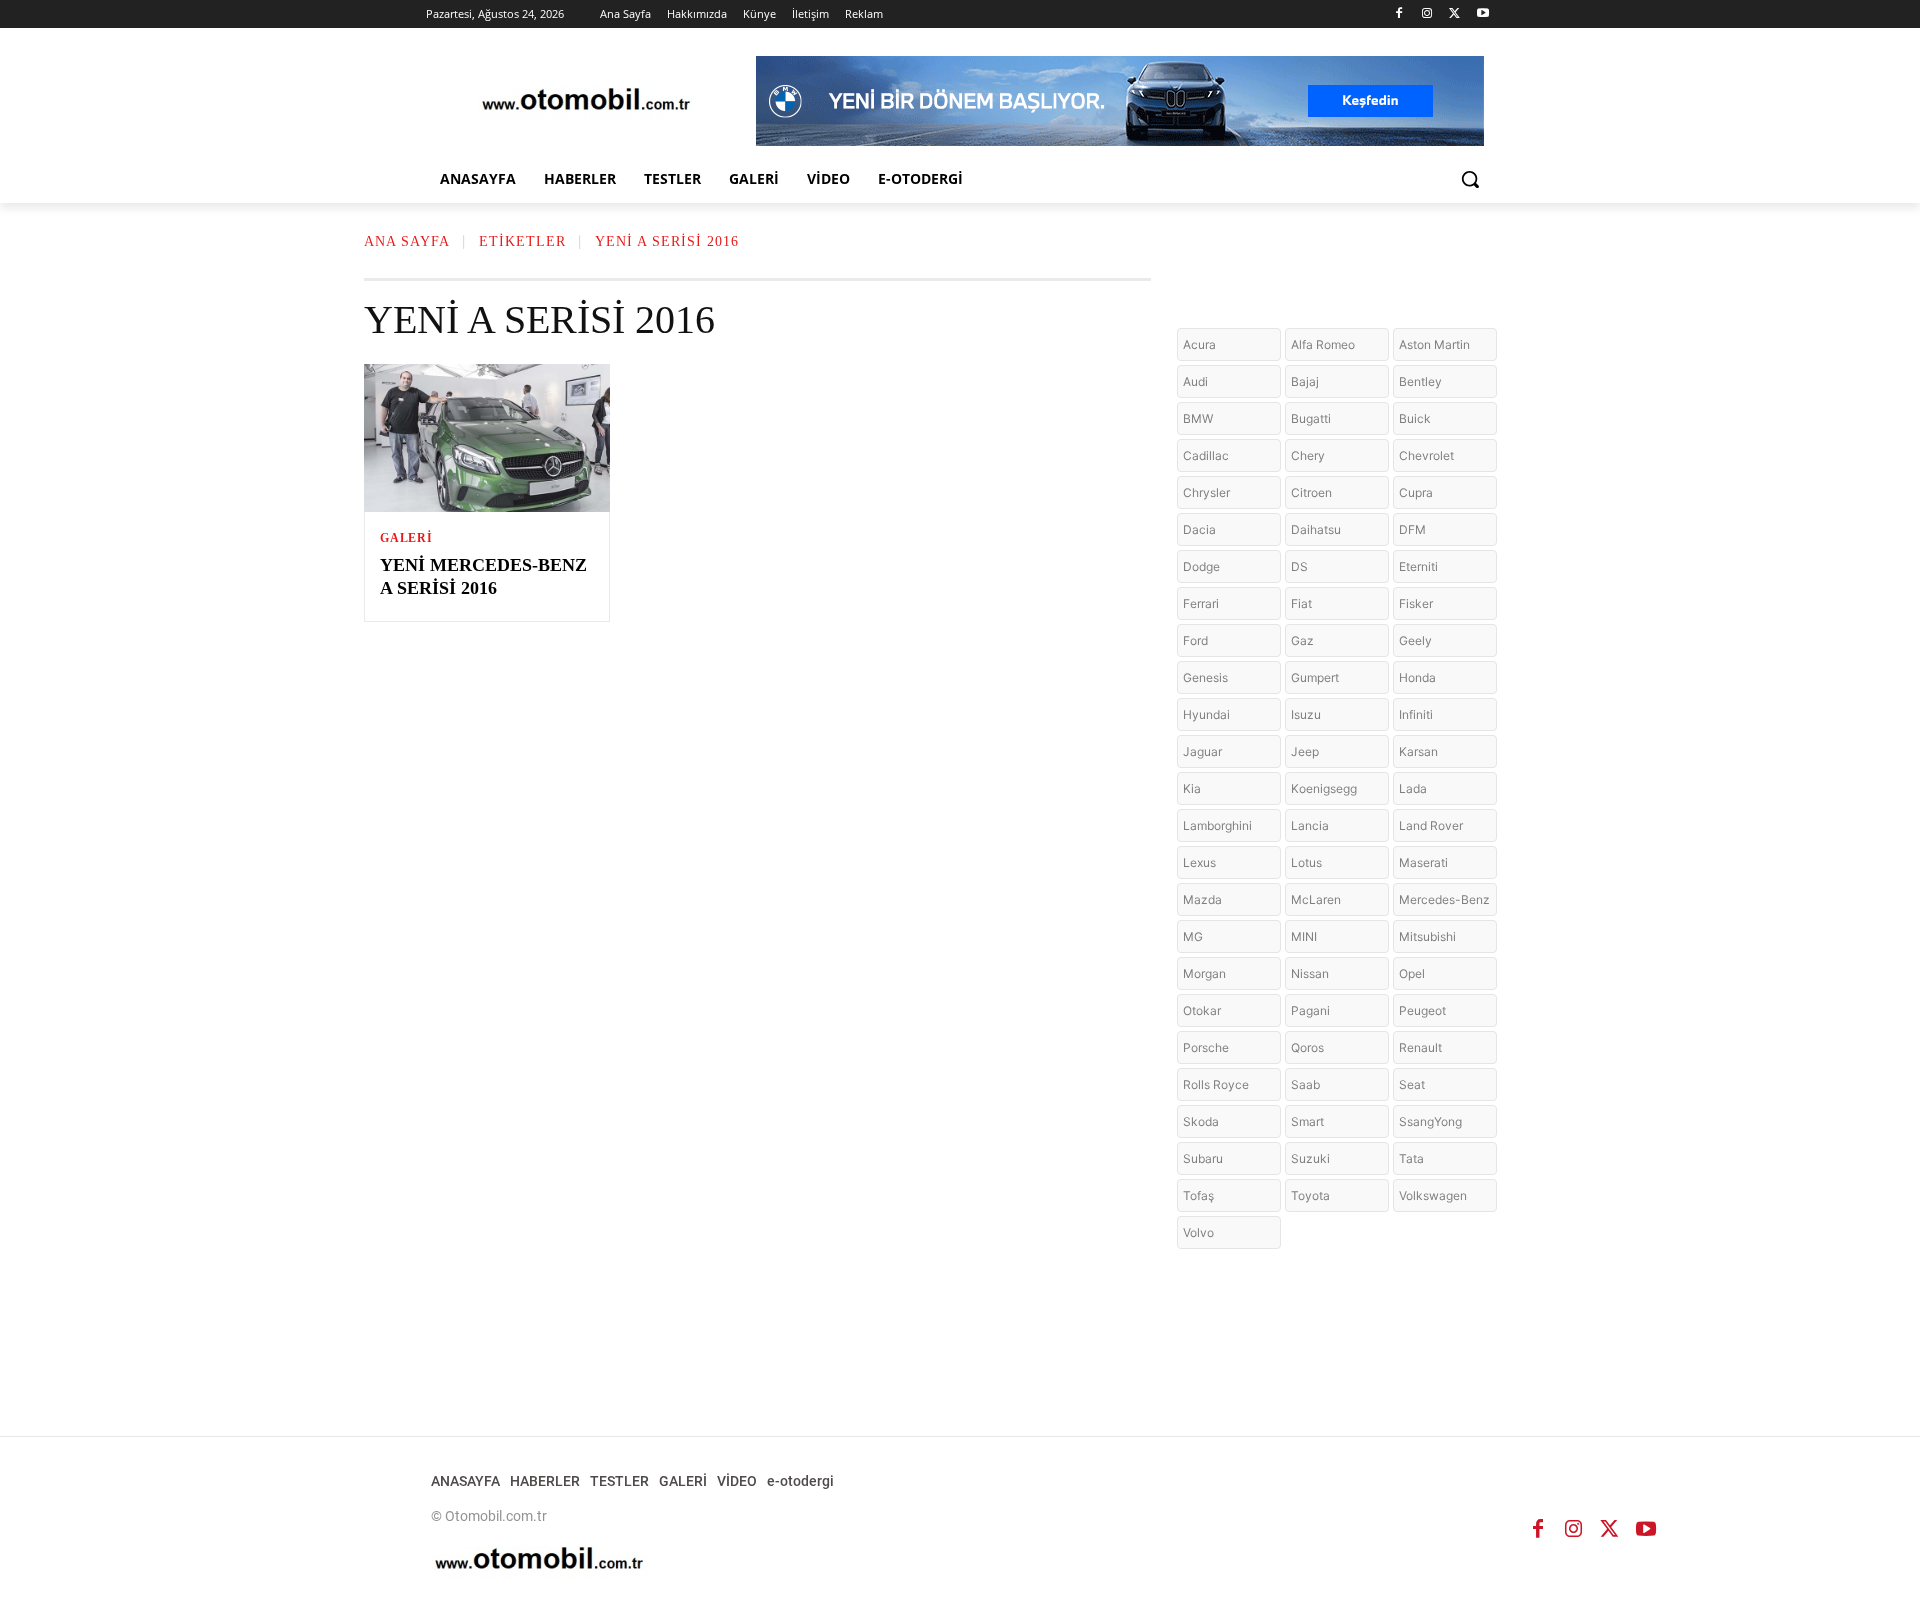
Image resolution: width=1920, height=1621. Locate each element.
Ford (1195, 640)
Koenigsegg (1324, 788)
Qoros (1307, 1047)
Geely (1415, 640)
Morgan (1204, 973)
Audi (1195, 381)
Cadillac (1206, 455)
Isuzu (1306, 714)
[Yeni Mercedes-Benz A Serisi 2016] (487, 438)
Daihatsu (1316, 529)
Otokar (1202, 1010)
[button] (1470, 179)
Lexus (1199, 862)
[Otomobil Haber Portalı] (586, 101)
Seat (1412, 1084)
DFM (1412, 529)
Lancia (1310, 825)
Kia (1192, 788)
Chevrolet (1426, 455)
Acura (1199, 344)
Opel (1412, 973)
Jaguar (1202, 751)
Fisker (1416, 603)
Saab (1305, 1084)
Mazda (1202, 899)
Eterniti (1418, 566)
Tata (1411, 1158)
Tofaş (1198, 1195)
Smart (1307, 1121)
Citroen (1311, 492)
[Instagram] (1427, 14)
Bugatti (1311, 418)
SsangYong (1430, 1121)
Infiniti (1416, 714)
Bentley (1420, 381)
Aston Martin (1434, 344)
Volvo (1198, 1232)
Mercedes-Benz (1444, 899)
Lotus (1306, 862)
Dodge (1201, 566)
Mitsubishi (1427, 936)
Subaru (1203, 1158)
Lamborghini (1217, 825)
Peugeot (1422, 1010)
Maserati (1423, 862)
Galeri (406, 538)
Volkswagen (1433, 1195)
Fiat (1301, 603)
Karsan (1418, 751)
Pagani (1310, 1010)
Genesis (1205, 677)
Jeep (1305, 751)
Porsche (1206, 1047)
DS (1299, 566)
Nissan (1310, 973)
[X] (1454, 14)
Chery (1308, 455)
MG (1193, 936)
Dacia (1199, 529)
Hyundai (1206, 714)
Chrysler (1206, 492)
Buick (1415, 418)
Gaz (1302, 640)
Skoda (1201, 1121)
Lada (1413, 788)
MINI (1304, 936)
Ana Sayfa (407, 241)
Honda (1417, 677)
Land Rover (1431, 825)
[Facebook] (1399, 14)
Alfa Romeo (1323, 344)
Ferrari (1201, 603)
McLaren (1316, 899)
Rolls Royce (1216, 1084)
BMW (1198, 418)
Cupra (1416, 492)
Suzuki (1310, 1158)
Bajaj (1305, 381)
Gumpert (1315, 677)
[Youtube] (1482, 14)
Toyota (1310, 1195)
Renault (1420, 1047)
